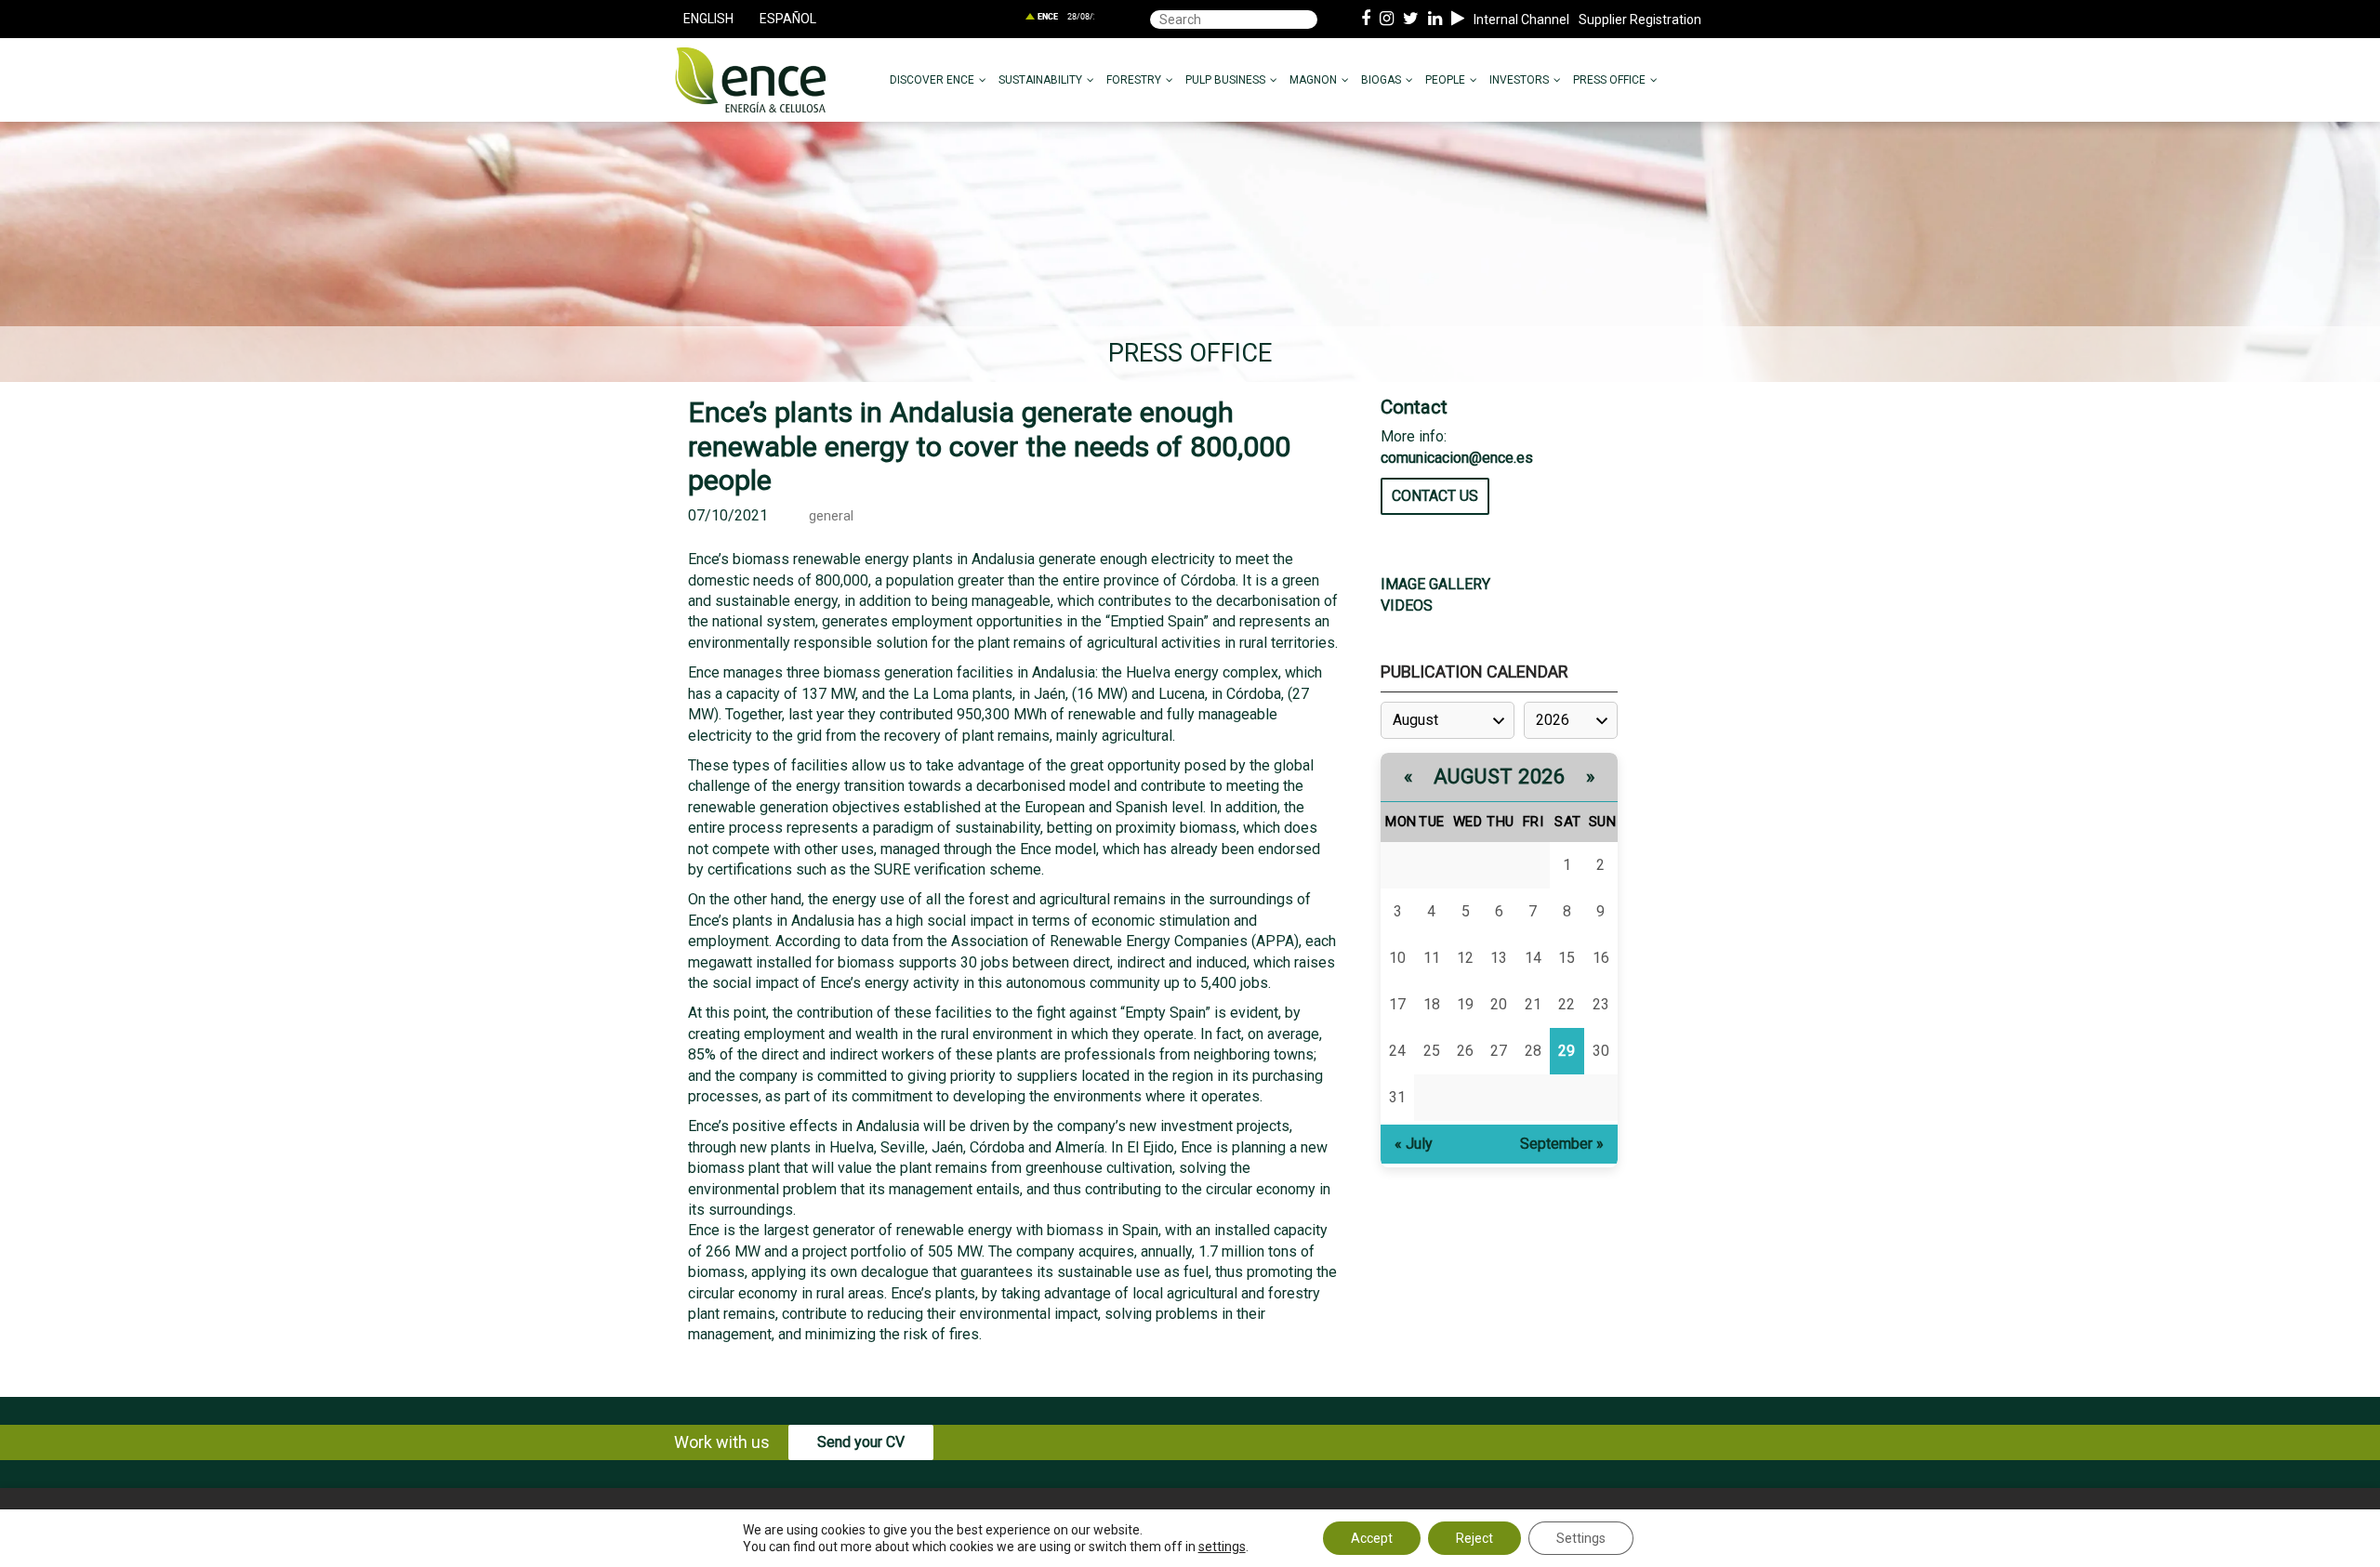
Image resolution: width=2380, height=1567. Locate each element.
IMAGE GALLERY (1435, 584)
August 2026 (1500, 777)
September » (1562, 1144)
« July (1414, 1144)
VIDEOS (1407, 606)
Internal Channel (1521, 20)
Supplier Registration (1640, 20)
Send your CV (861, 1442)
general (831, 516)
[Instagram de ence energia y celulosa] (1387, 20)
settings (1222, 1547)
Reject (1474, 1538)
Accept (1372, 1538)
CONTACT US (1435, 496)
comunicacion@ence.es (1457, 458)
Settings (1581, 1538)
